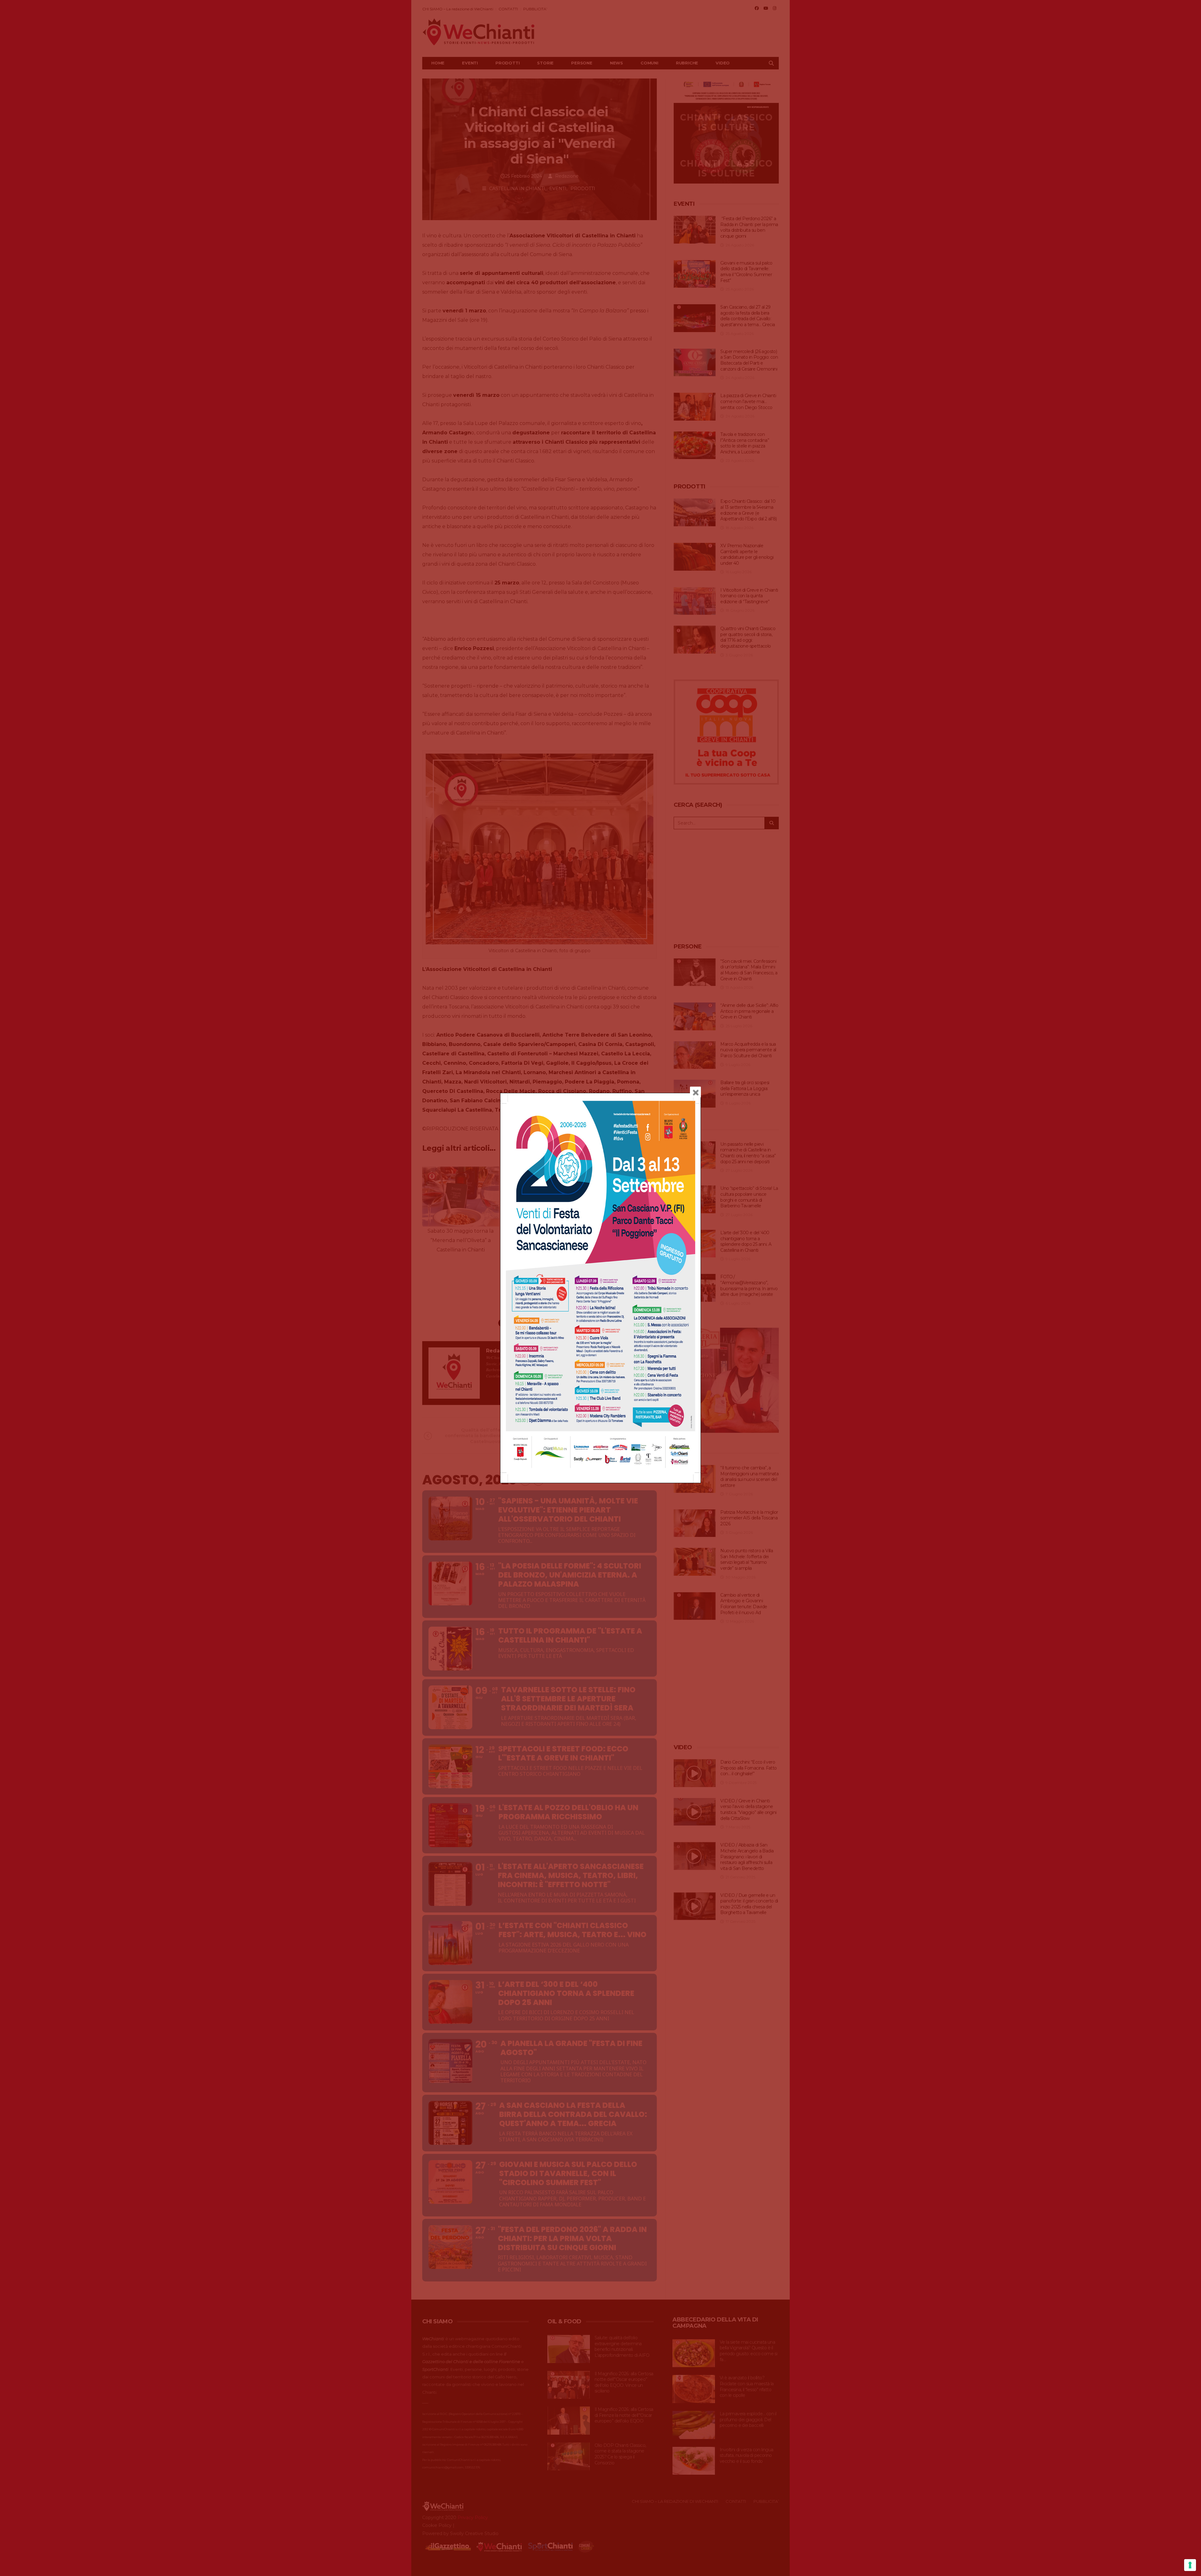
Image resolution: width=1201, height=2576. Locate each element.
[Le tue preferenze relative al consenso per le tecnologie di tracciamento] (1190, 2565)
